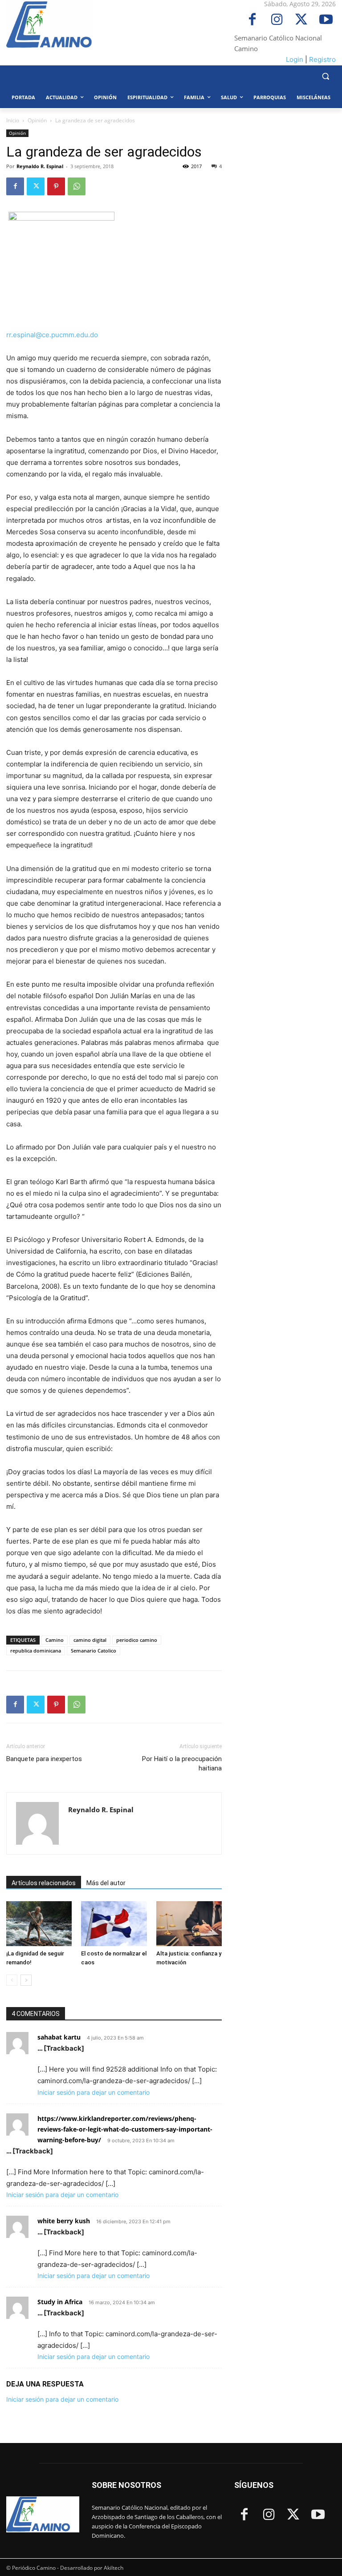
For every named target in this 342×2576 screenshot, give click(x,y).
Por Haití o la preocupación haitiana (182, 1764)
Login (295, 59)
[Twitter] (301, 20)
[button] (325, 76)
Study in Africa (60, 2302)
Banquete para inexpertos (44, 1759)
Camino (55, 1640)
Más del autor (106, 1883)
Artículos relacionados (44, 1883)
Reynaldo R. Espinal (40, 166)
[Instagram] (277, 20)
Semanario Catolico (94, 1651)
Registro (322, 59)
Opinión (37, 120)
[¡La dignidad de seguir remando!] (39, 1924)
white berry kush (64, 2221)
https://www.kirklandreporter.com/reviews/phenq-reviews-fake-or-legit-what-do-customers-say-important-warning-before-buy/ (125, 2129)
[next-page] (26, 1980)
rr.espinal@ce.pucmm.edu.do (52, 335)
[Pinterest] (56, 186)
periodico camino (137, 1640)
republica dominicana (36, 1651)
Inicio (13, 120)
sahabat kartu (59, 2037)
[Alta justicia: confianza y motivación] (189, 1924)
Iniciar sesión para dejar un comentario (94, 2092)
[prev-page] (12, 1980)
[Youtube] (326, 20)
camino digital (90, 1640)
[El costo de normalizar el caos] (114, 1924)
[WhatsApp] (77, 186)
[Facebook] (252, 20)
